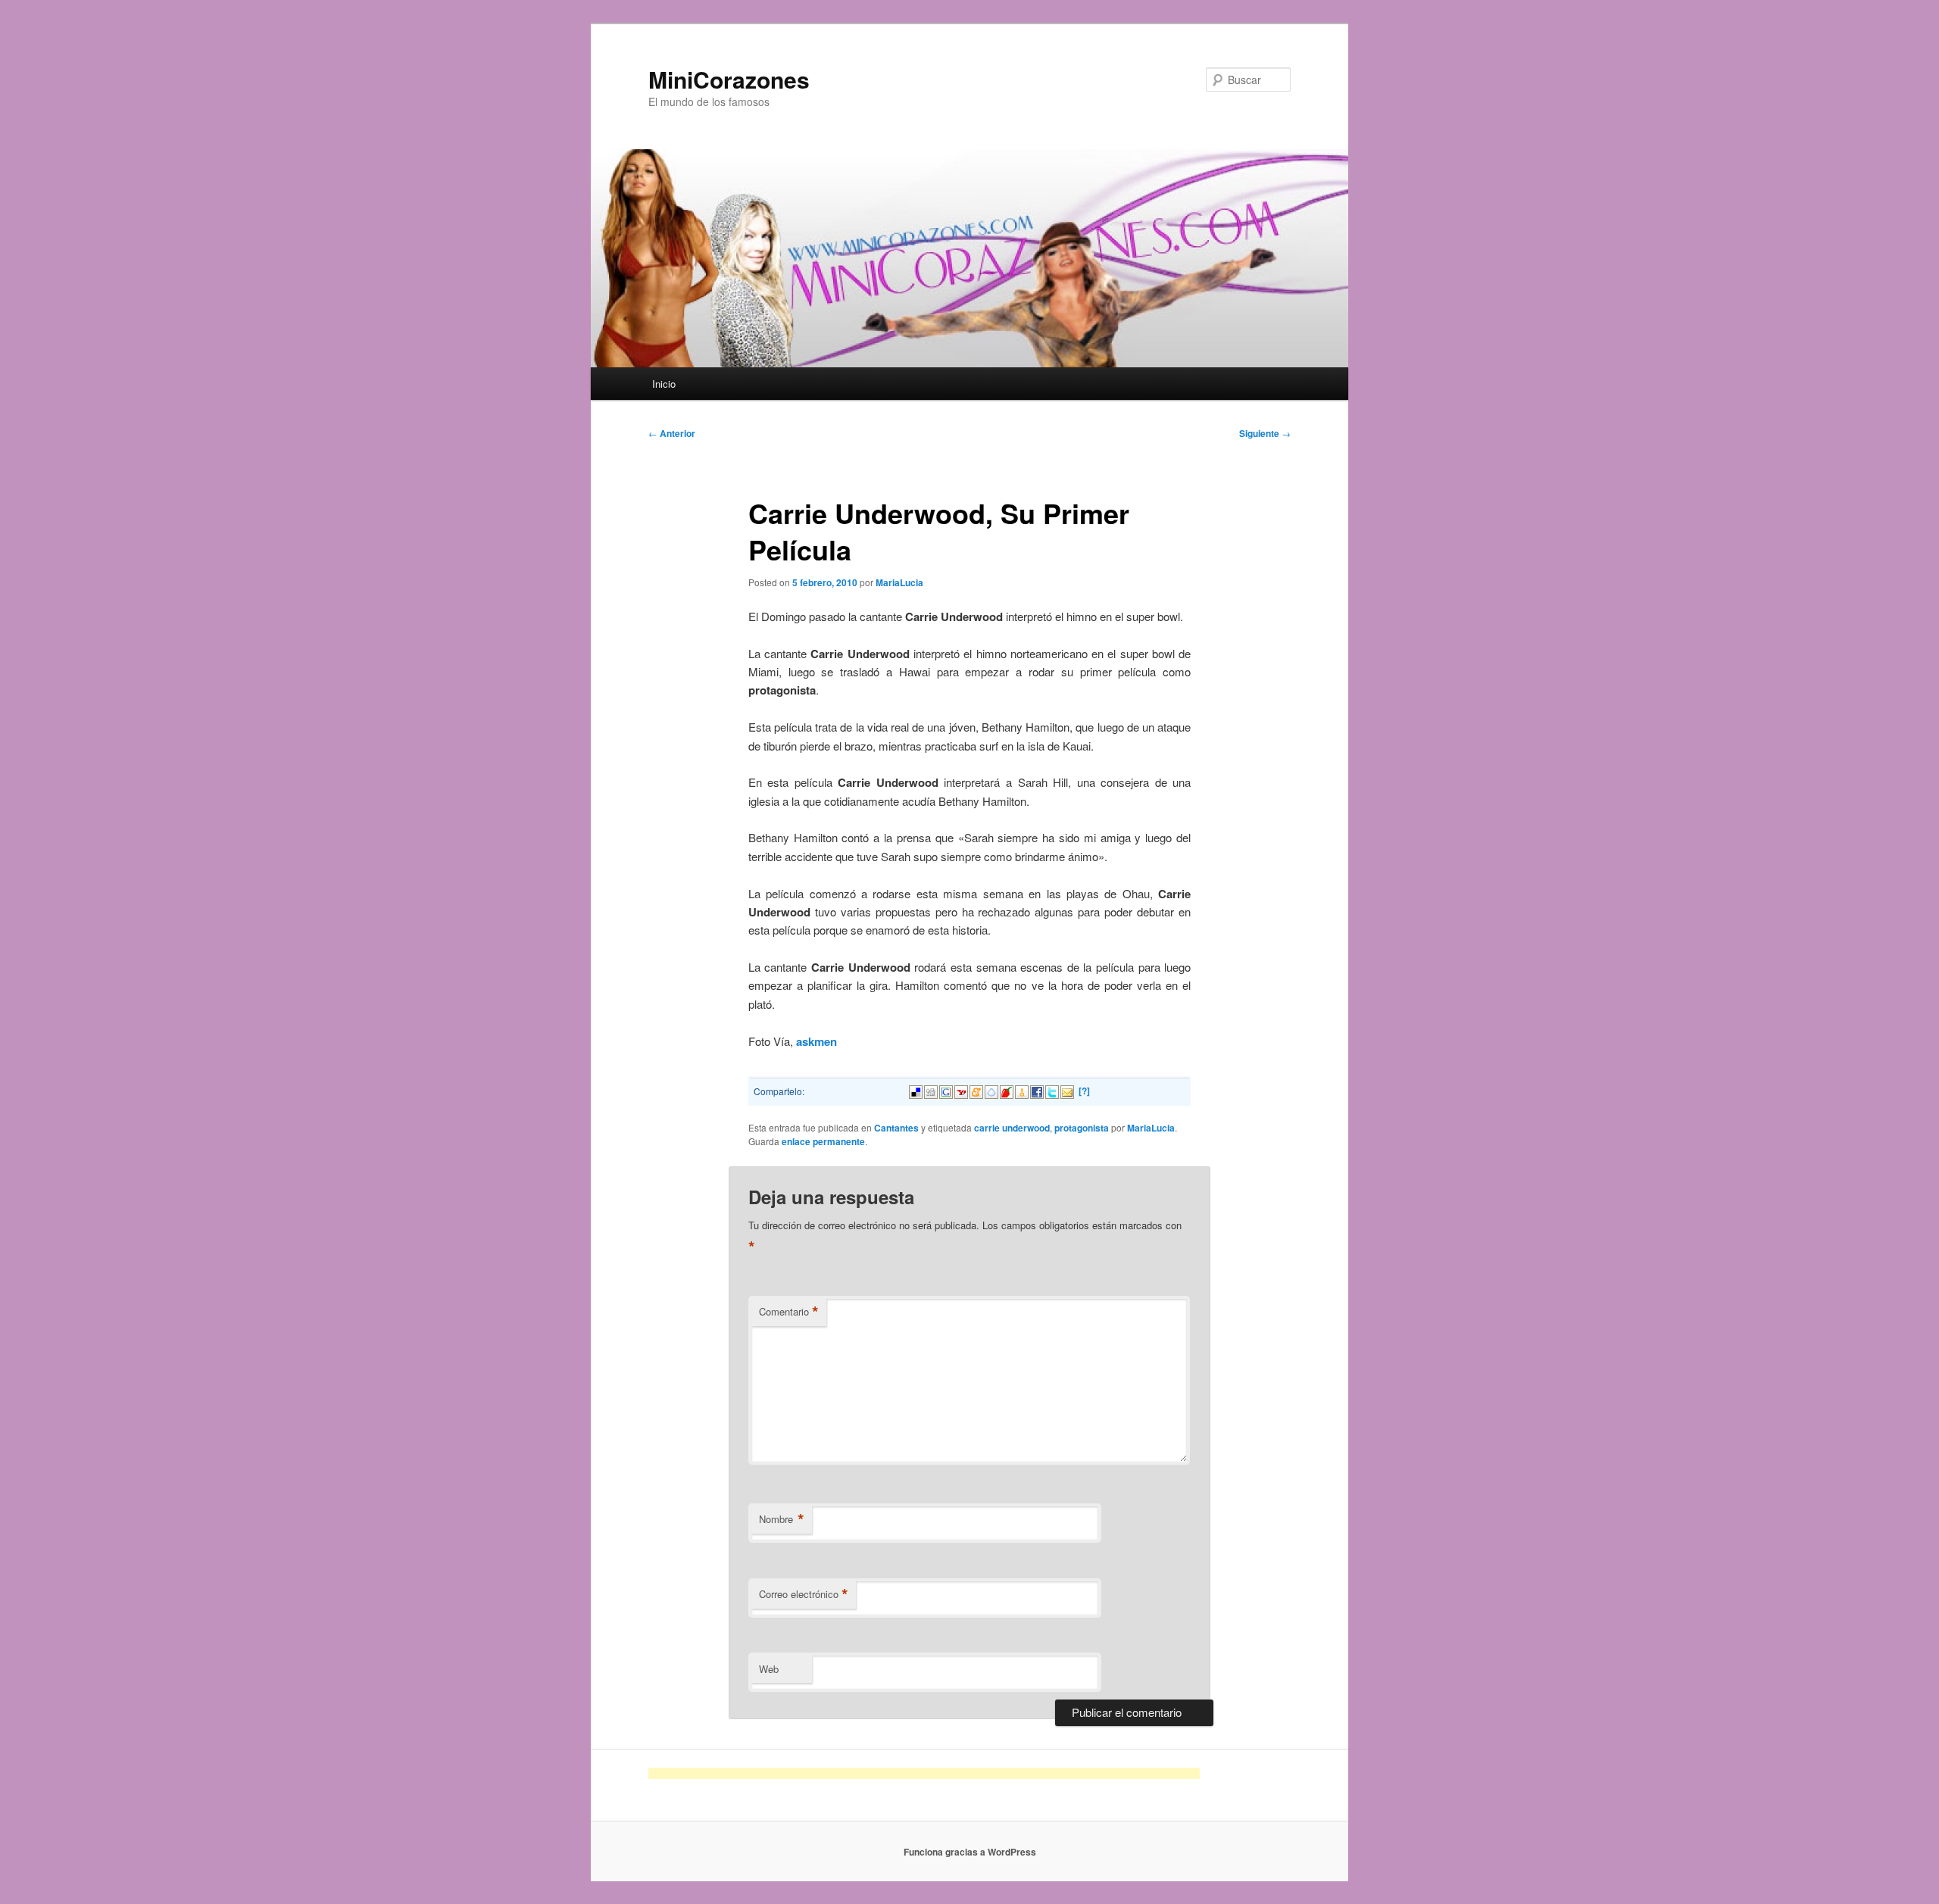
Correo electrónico (804, 1594)
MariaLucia (899, 582)
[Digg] (931, 1090)
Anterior (672, 433)
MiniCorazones (729, 79)
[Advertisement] (924, 1773)
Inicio (664, 384)
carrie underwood (1012, 1128)
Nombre (782, 1519)
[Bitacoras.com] (1022, 1090)
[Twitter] (1052, 1090)
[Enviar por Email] (1067, 1090)
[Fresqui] (991, 1090)
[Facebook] (1037, 1090)
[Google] (946, 1090)
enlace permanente (823, 1141)
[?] (1084, 1091)
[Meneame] (976, 1090)
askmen (815, 1041)
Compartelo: (779, 1091)
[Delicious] (916, 1090)
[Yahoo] (961, 1090)
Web (769, 1669)
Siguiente (1265, 433)
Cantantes (896, 1128)
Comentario (789, 1312)
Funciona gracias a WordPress (970, 1852)
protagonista (1082, 1128)
